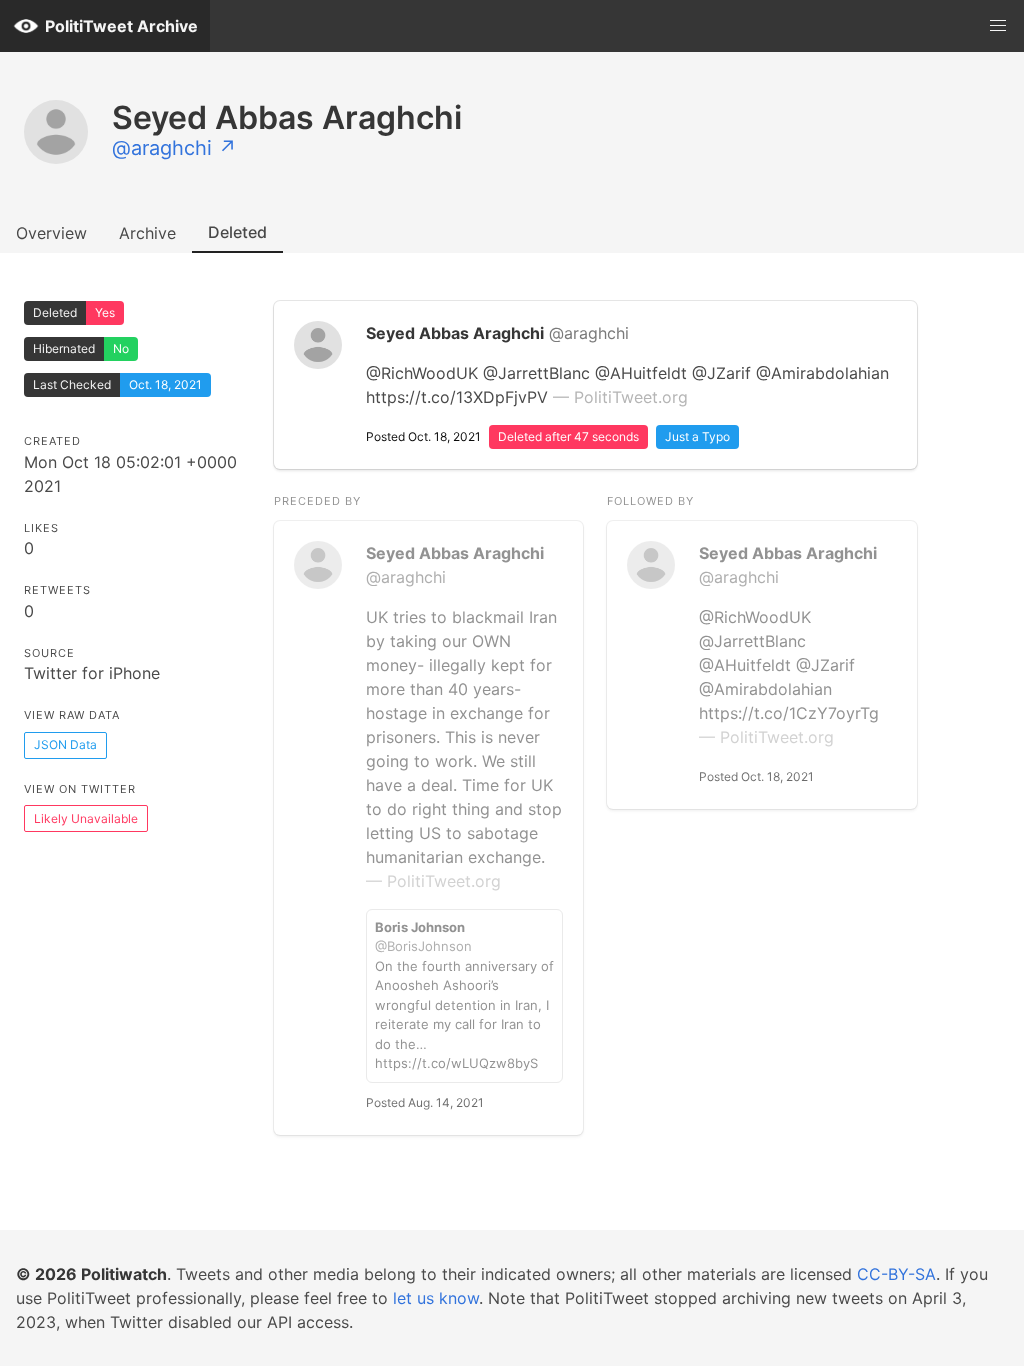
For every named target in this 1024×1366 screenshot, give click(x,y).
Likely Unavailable (86, 818)
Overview (51, 233)
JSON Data (65, 744)
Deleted (237, 232)
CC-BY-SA (896, 1274)
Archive (147, 233)
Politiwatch (124, 1274)
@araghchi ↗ (174, 148)
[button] (998, 26)
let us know (436, 1298)
